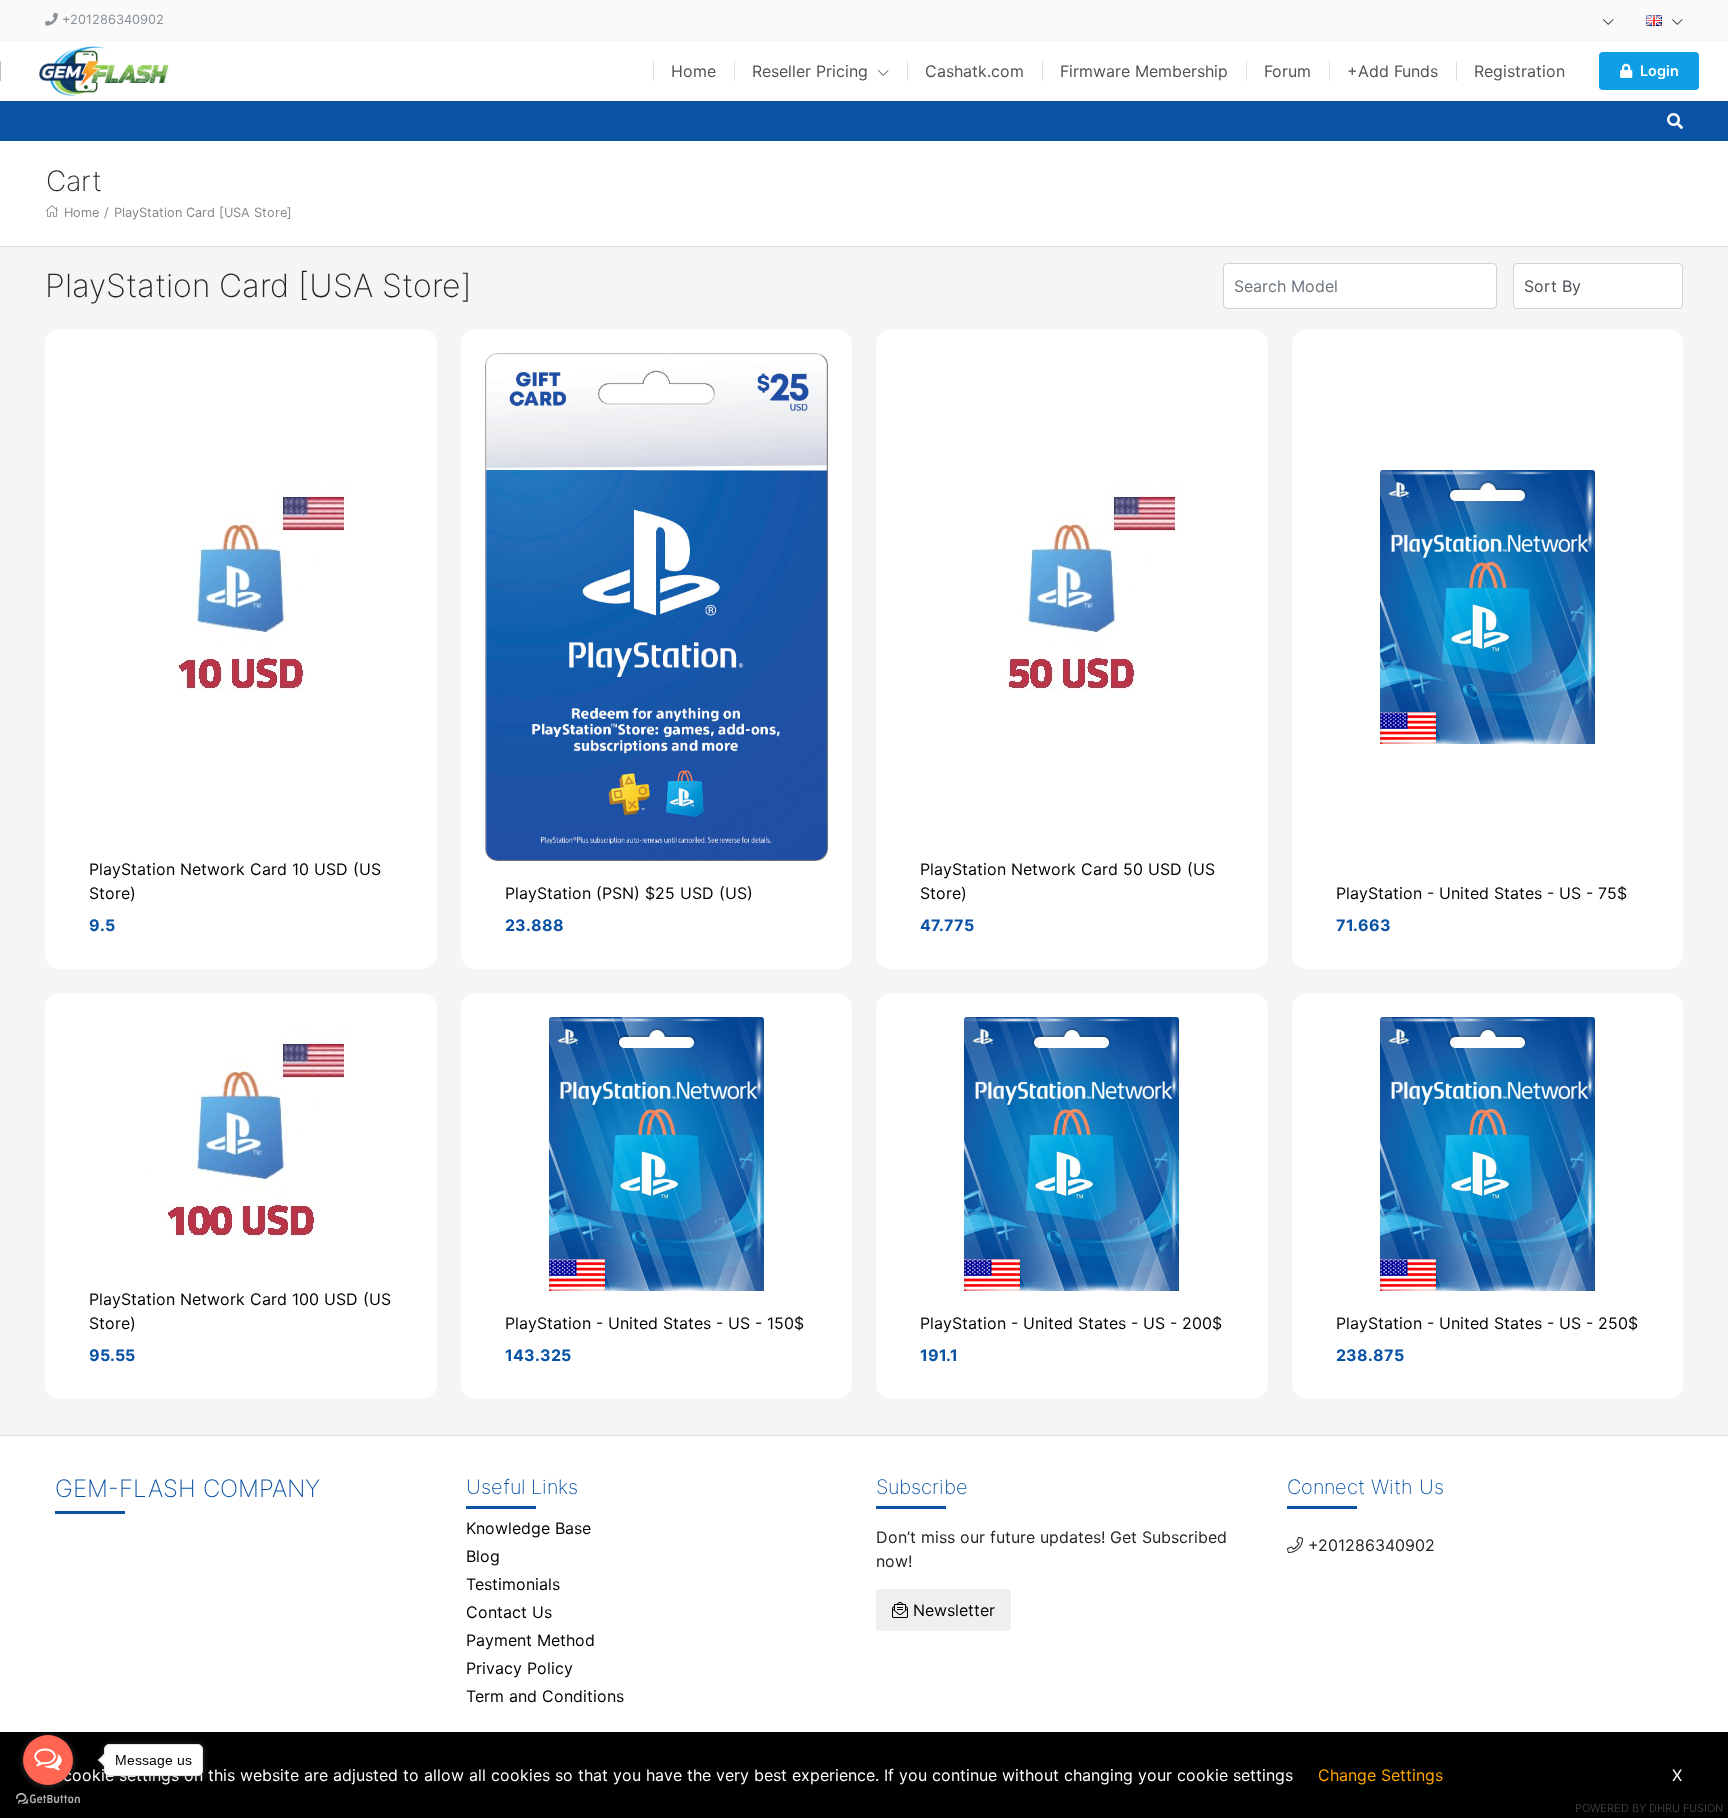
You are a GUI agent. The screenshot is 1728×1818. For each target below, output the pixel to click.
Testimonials (513, 1584)
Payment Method (530, 1640)
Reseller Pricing (812, 71)
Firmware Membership (1144, 71)
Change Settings (1380, 1775)
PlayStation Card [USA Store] (203, 212)
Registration (1519, 71)
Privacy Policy (519, 1668)
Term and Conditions (545, 1696)
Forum (1287, 71)
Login (1659, 70)
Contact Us (509, 1612)
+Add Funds (1392, 71)
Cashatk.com (974, 71)
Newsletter (951, 1610)
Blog (483, 1556)
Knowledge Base (528, 1528)
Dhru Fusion (1686, 1808)
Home (693, 71)
